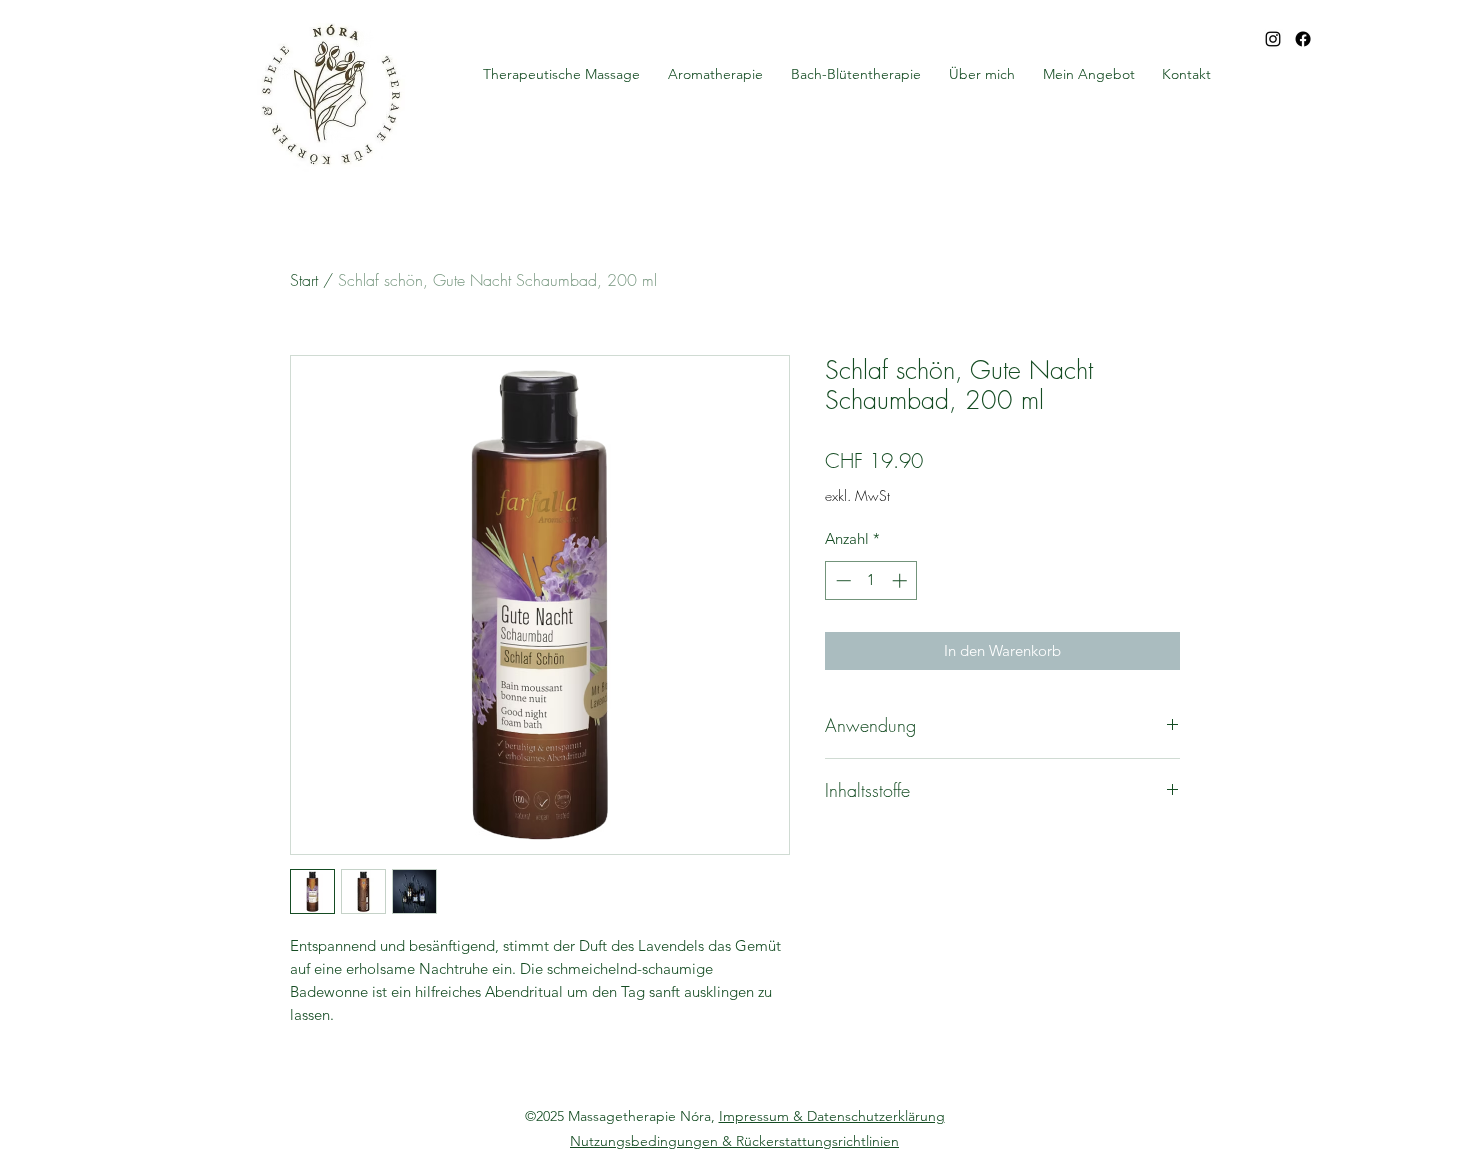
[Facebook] (1303, 39)
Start (304, 280)
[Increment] (901, 580)
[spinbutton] (871, 580)
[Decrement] (841, 580)
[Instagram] (1273, 39)
